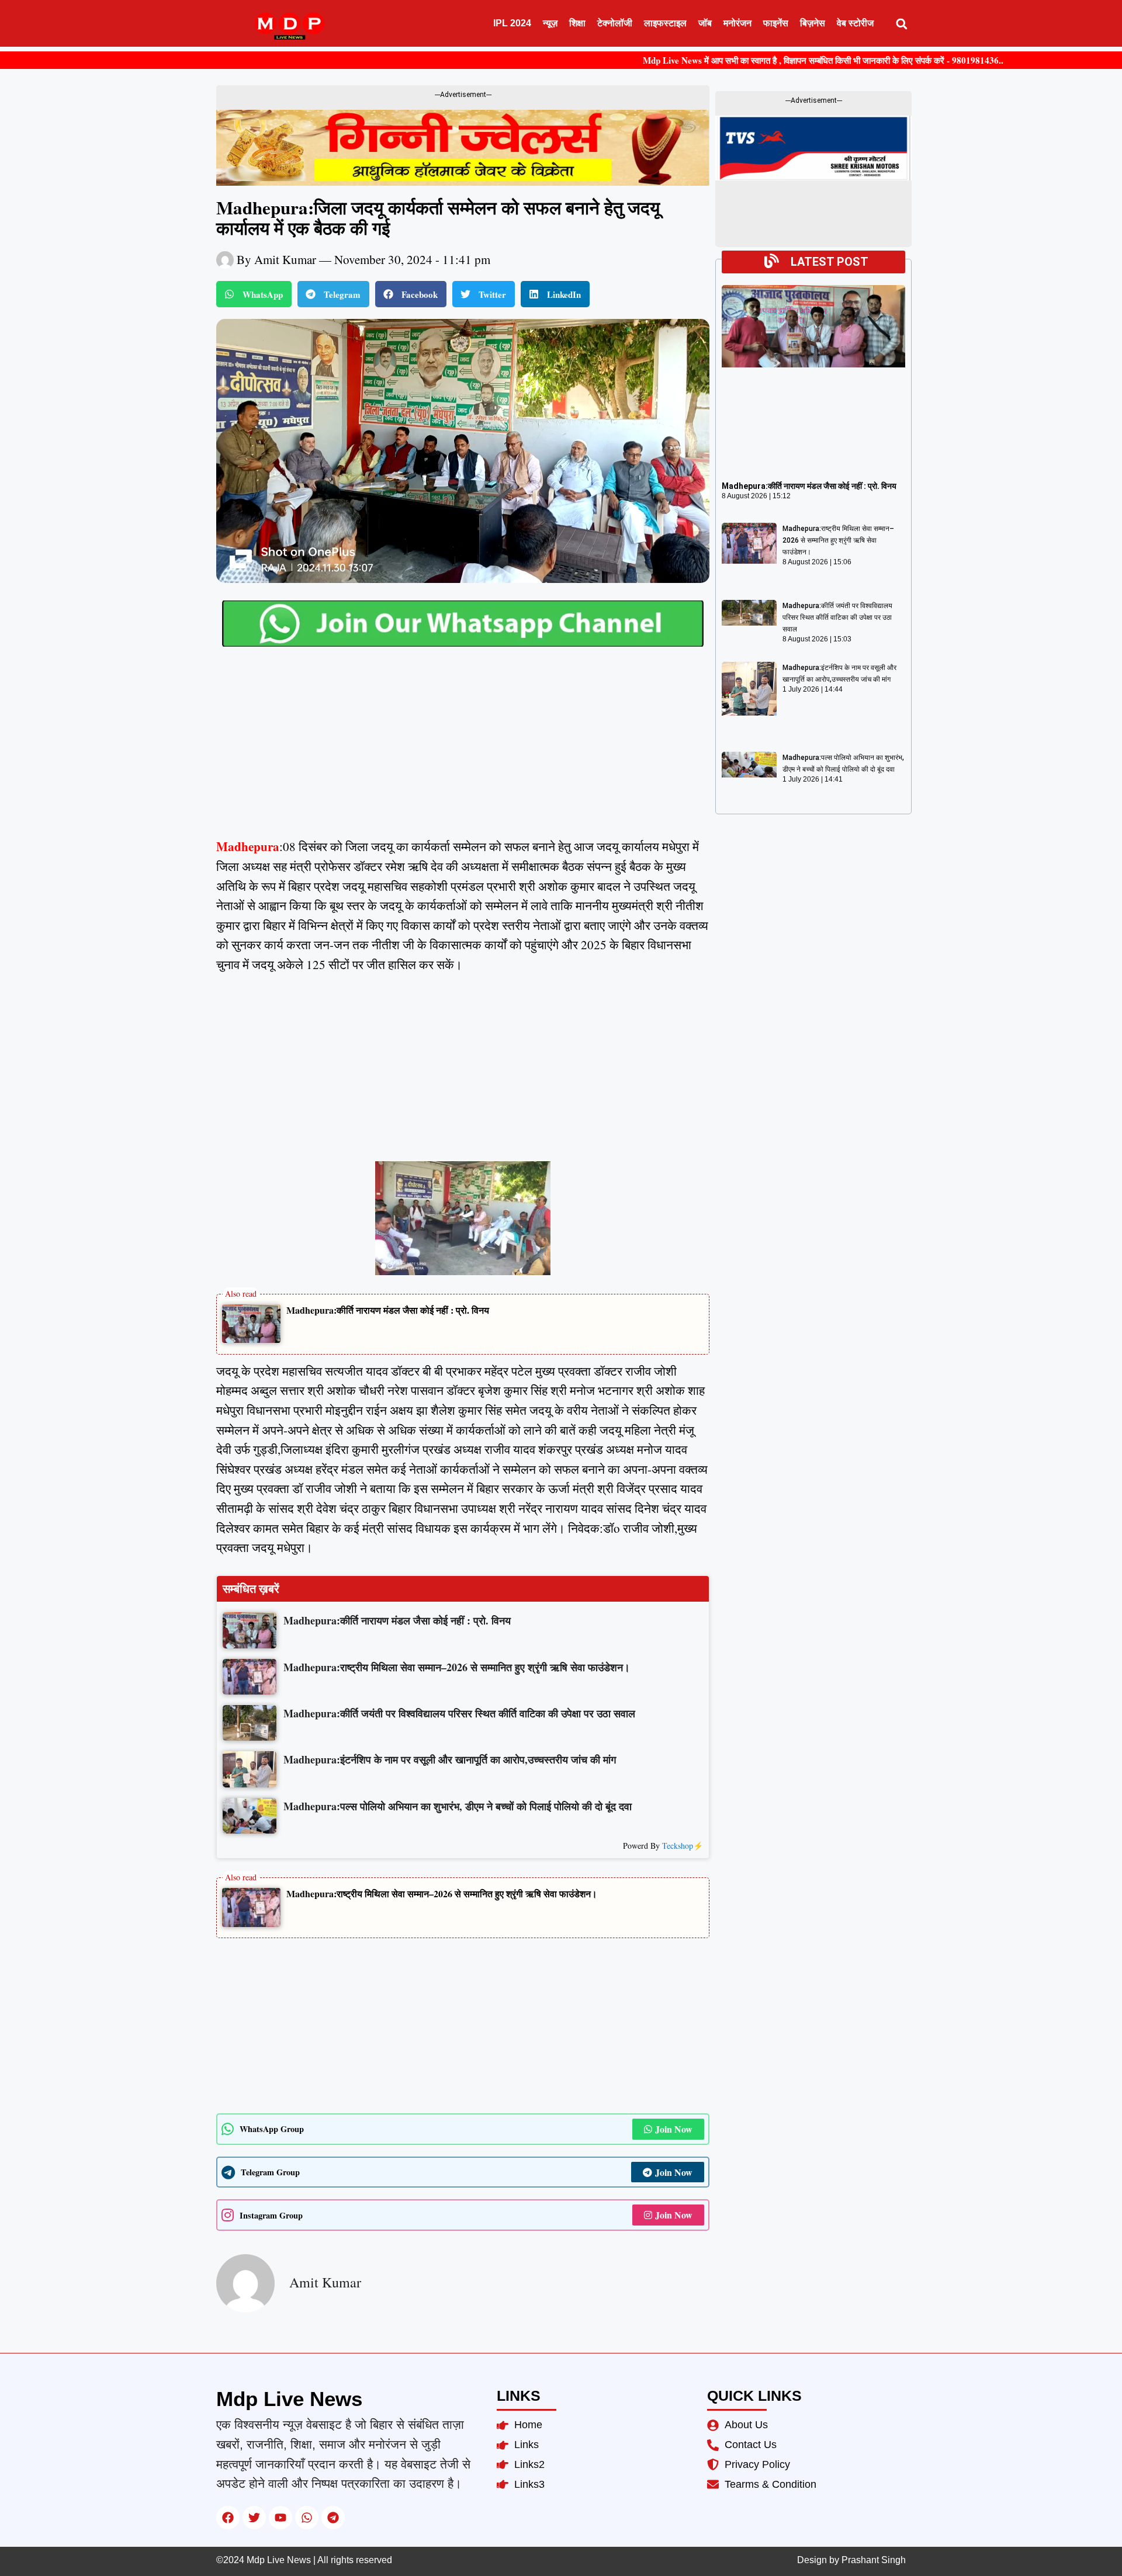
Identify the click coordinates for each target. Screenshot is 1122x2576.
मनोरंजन (737, 23)
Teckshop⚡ (683, 1846)
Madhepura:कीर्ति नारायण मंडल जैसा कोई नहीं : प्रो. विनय (388, 1310)
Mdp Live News (289, 2399)
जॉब (705, 23)
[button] (901, 24)
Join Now (674, 2129)
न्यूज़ (550, 23)
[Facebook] (228, 2518)
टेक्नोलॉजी (615, 23)
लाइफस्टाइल (665, 23)
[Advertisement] (463, 751)
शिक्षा (577, 23)
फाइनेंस (776, 23)
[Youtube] (280, 2518)
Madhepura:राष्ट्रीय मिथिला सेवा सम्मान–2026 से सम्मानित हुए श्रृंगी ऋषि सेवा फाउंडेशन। (442, 1893)
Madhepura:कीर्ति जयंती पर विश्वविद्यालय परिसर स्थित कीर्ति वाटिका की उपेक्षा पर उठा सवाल (837, 617)
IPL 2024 (512, 23)
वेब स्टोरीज (855, 23)
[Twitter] (254, 2518)
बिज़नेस (813, 23)
